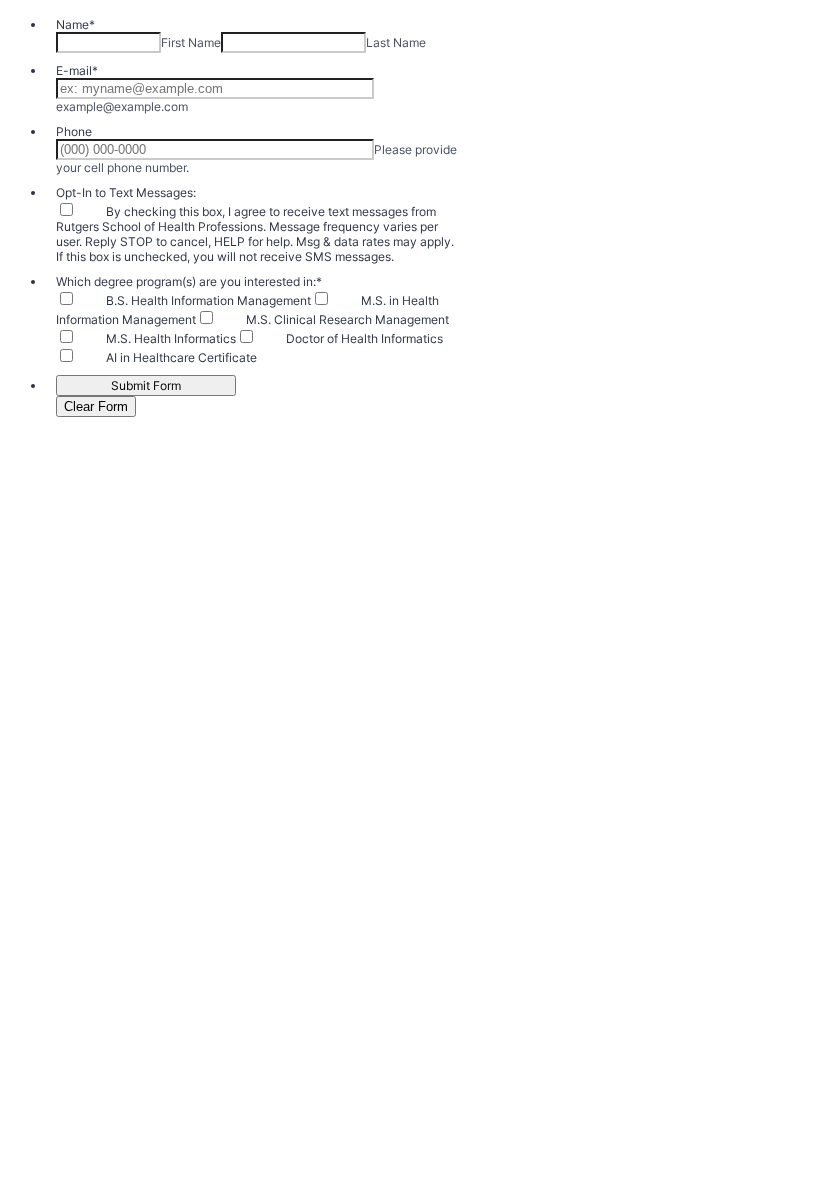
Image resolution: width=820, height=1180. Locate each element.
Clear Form (96, 406)
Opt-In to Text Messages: (126, 192)
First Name (191, 42)
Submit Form (146, 385)
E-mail (77, 70)
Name (75, 24)
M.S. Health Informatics (171, 338)
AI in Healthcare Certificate (181, 357)
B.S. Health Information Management (208, 300)
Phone (74, 131)
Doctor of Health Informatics (364, 338)
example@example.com (122, 106)
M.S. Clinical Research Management (347, 319)
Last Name (396, 42)
